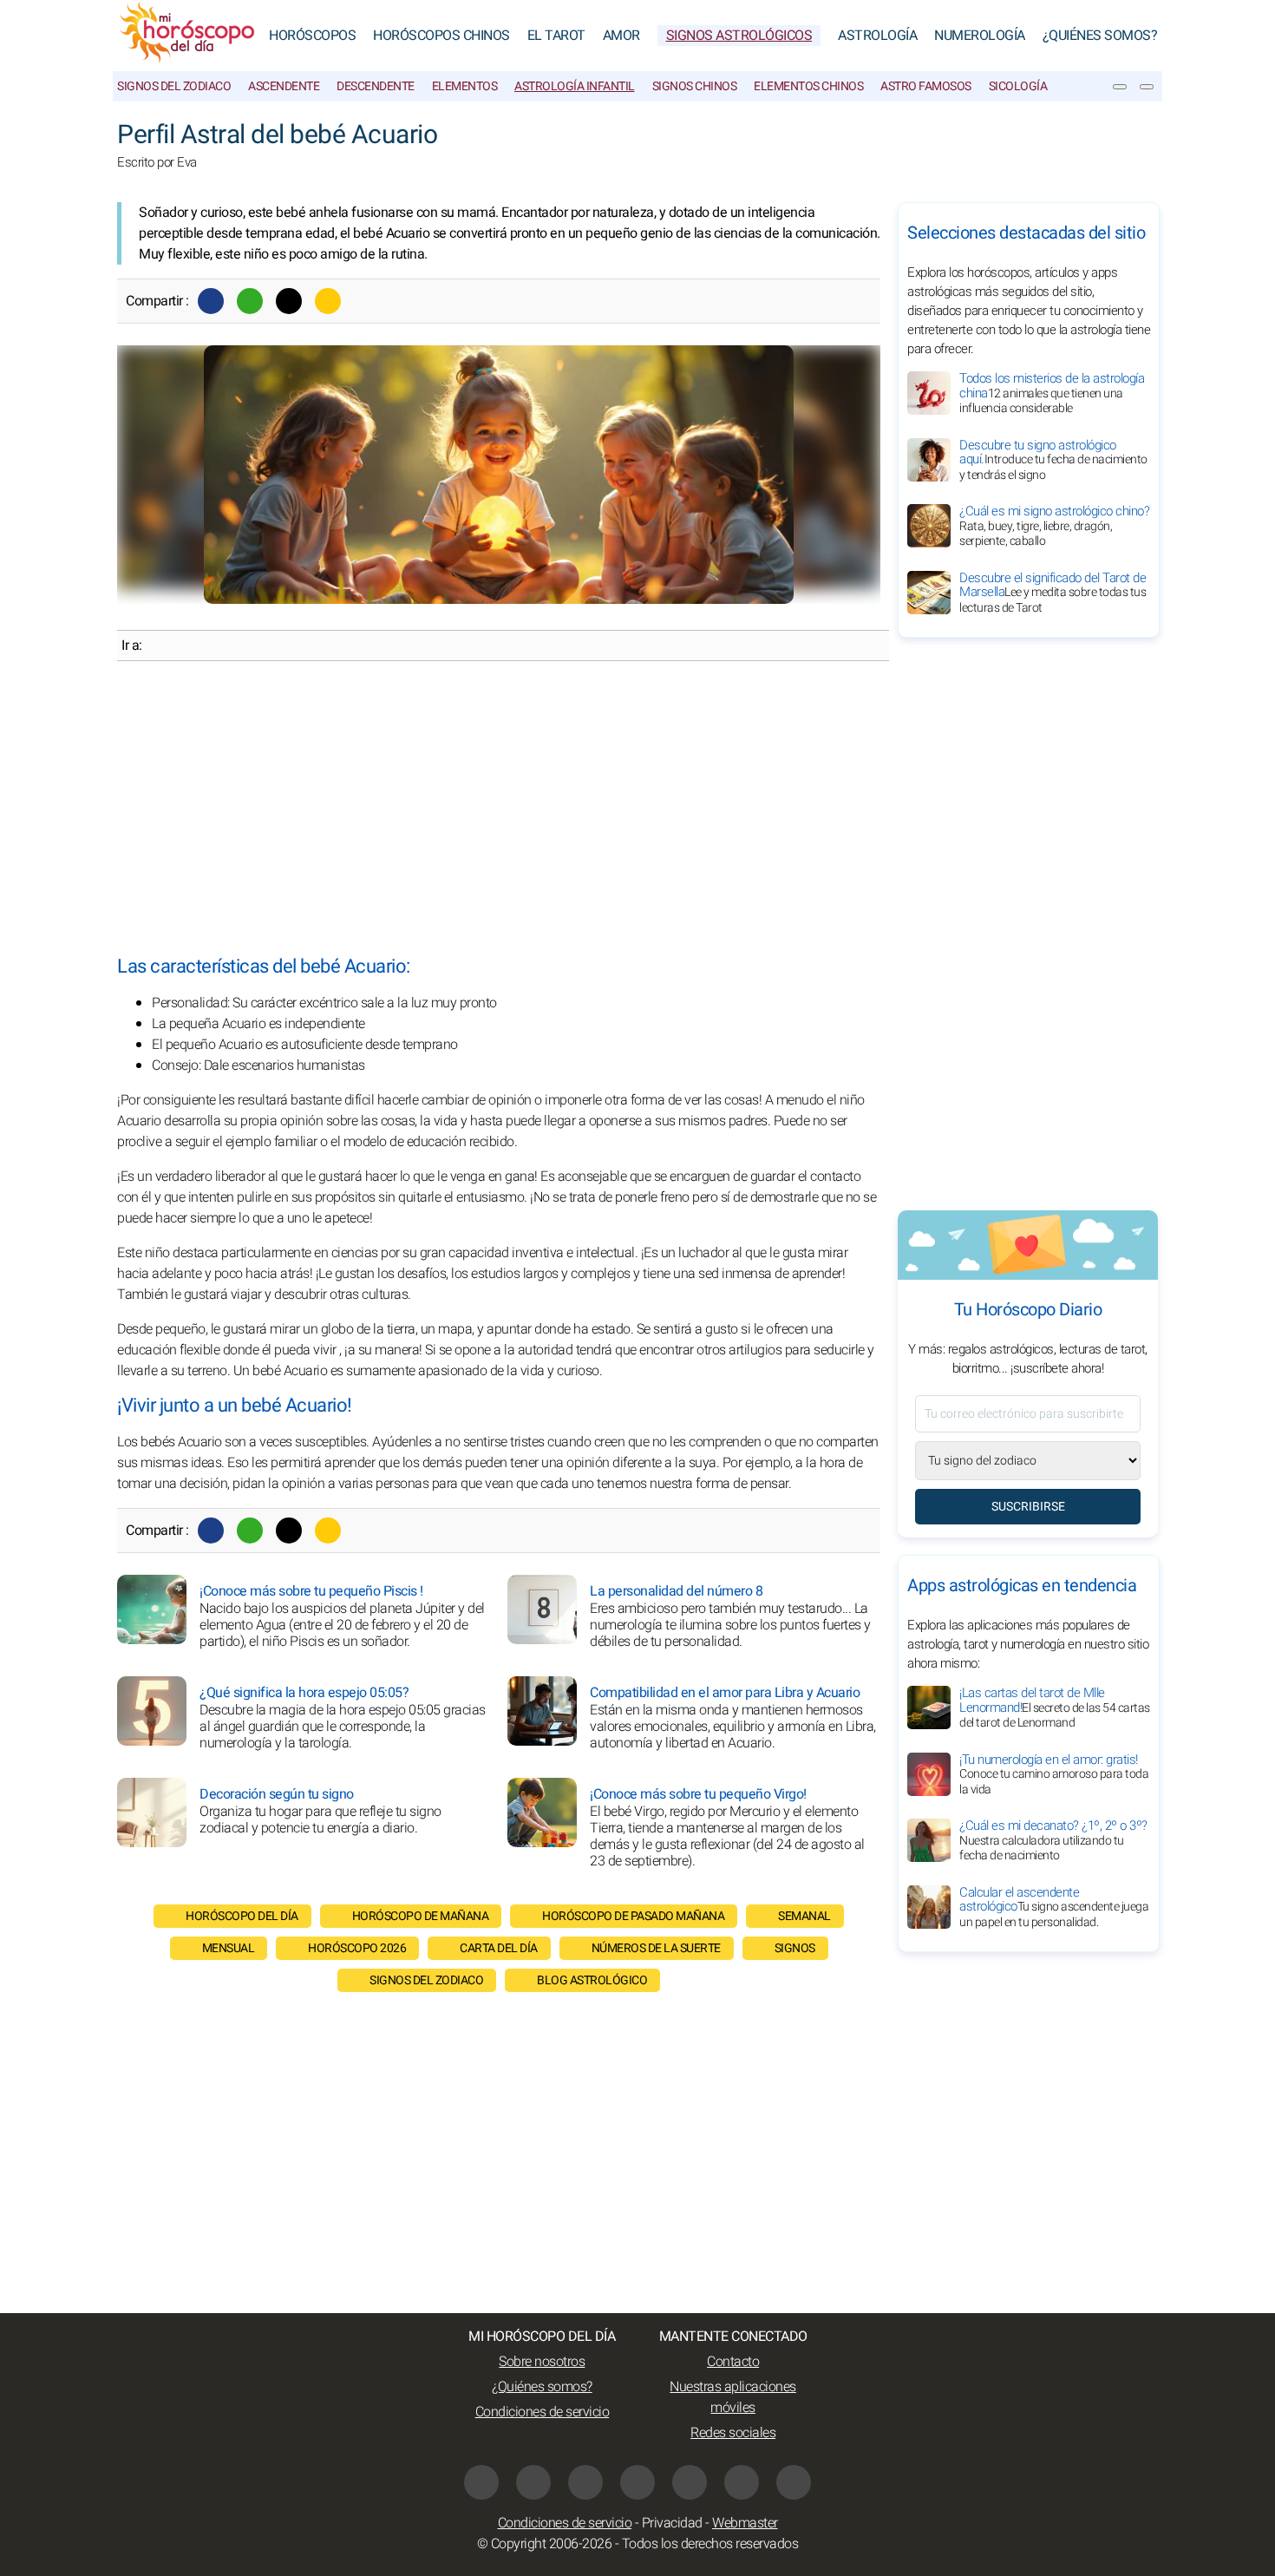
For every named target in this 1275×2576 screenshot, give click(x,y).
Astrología (877, 36)
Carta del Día (499, 1948)
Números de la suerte (656, 1948)
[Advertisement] (499, 809)
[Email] (328, 301)
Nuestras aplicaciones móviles (733, 2397)
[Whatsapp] (250, 301)
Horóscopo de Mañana (421, 1916)
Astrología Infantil (575, 86)
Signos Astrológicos (739, 36)
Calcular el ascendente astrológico (1054, 1907)
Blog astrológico (592, 1980)
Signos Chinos (695, 86)
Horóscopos (312, 36)
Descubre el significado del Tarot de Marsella (1053, 593)
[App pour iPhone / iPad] (742, 2482)
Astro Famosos (926, 86)
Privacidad (672, 2523)
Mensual (229, 1948)
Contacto (733, 2362)
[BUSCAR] (1147, 87)
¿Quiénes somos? (1100, 36)
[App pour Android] (794, 2482)
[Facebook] (211, 301)
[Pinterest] (690, 2482)
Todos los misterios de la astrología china (1052, 393)
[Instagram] (533, 2482)
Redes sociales (733, 2433)
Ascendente (284, 86)
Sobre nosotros (542, 2362)
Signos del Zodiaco (174, 86)
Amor (621, 36)
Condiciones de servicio (543, 2412)
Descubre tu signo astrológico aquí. (1053, 460)
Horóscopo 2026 (357, 1948)
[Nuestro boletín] (1120, 87)
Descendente (376, 86)
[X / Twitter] (637, 2482)
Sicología (1018, 86)
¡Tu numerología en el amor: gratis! (1054, 1774)
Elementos (465, 86)
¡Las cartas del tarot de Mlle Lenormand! (1055, 1708)
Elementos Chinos (808, 86)
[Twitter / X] (289, 301)
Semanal (804, 1916)
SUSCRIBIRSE (1028, 1507)
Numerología (980, 36)
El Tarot (556, 36)
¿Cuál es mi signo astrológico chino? (1054, 526)
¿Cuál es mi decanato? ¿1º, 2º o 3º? (1053, 1840)
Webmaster (745, 2523)
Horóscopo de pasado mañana (633, 1916)
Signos (795, 1948)
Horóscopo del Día (242, 1916)
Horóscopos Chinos (441, 36)
